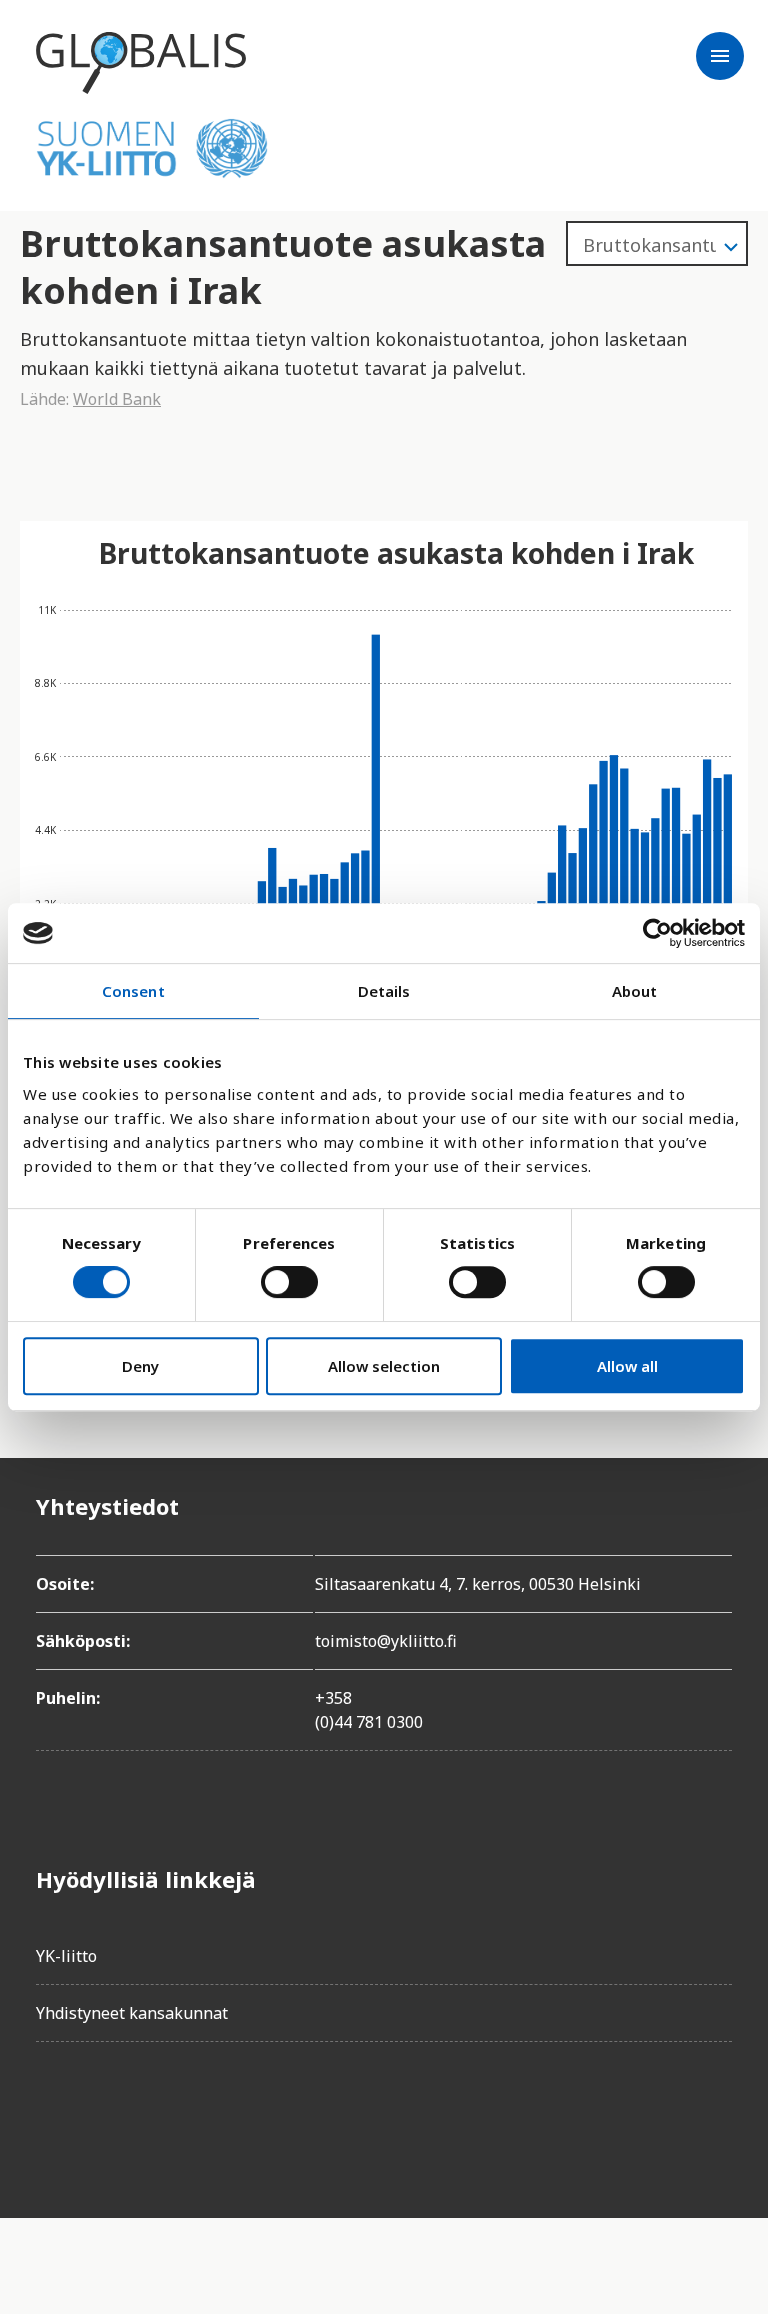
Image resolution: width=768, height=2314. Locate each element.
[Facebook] (52, 2114)
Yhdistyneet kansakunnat (132, 2013)
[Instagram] (164, 2114)
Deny (140, 1366)
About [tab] (635, 991)
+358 (333, 1698)
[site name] (141, 63)
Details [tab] (384, 991)
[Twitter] (108, 2114)
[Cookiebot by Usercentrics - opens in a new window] (657, 933)
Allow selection (384, 1366)
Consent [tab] (133, 991)
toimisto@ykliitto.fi (386, 1641)
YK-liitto (66, 1956)
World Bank (117, 399)
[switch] (289, 1282)
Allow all (627, 1366)
